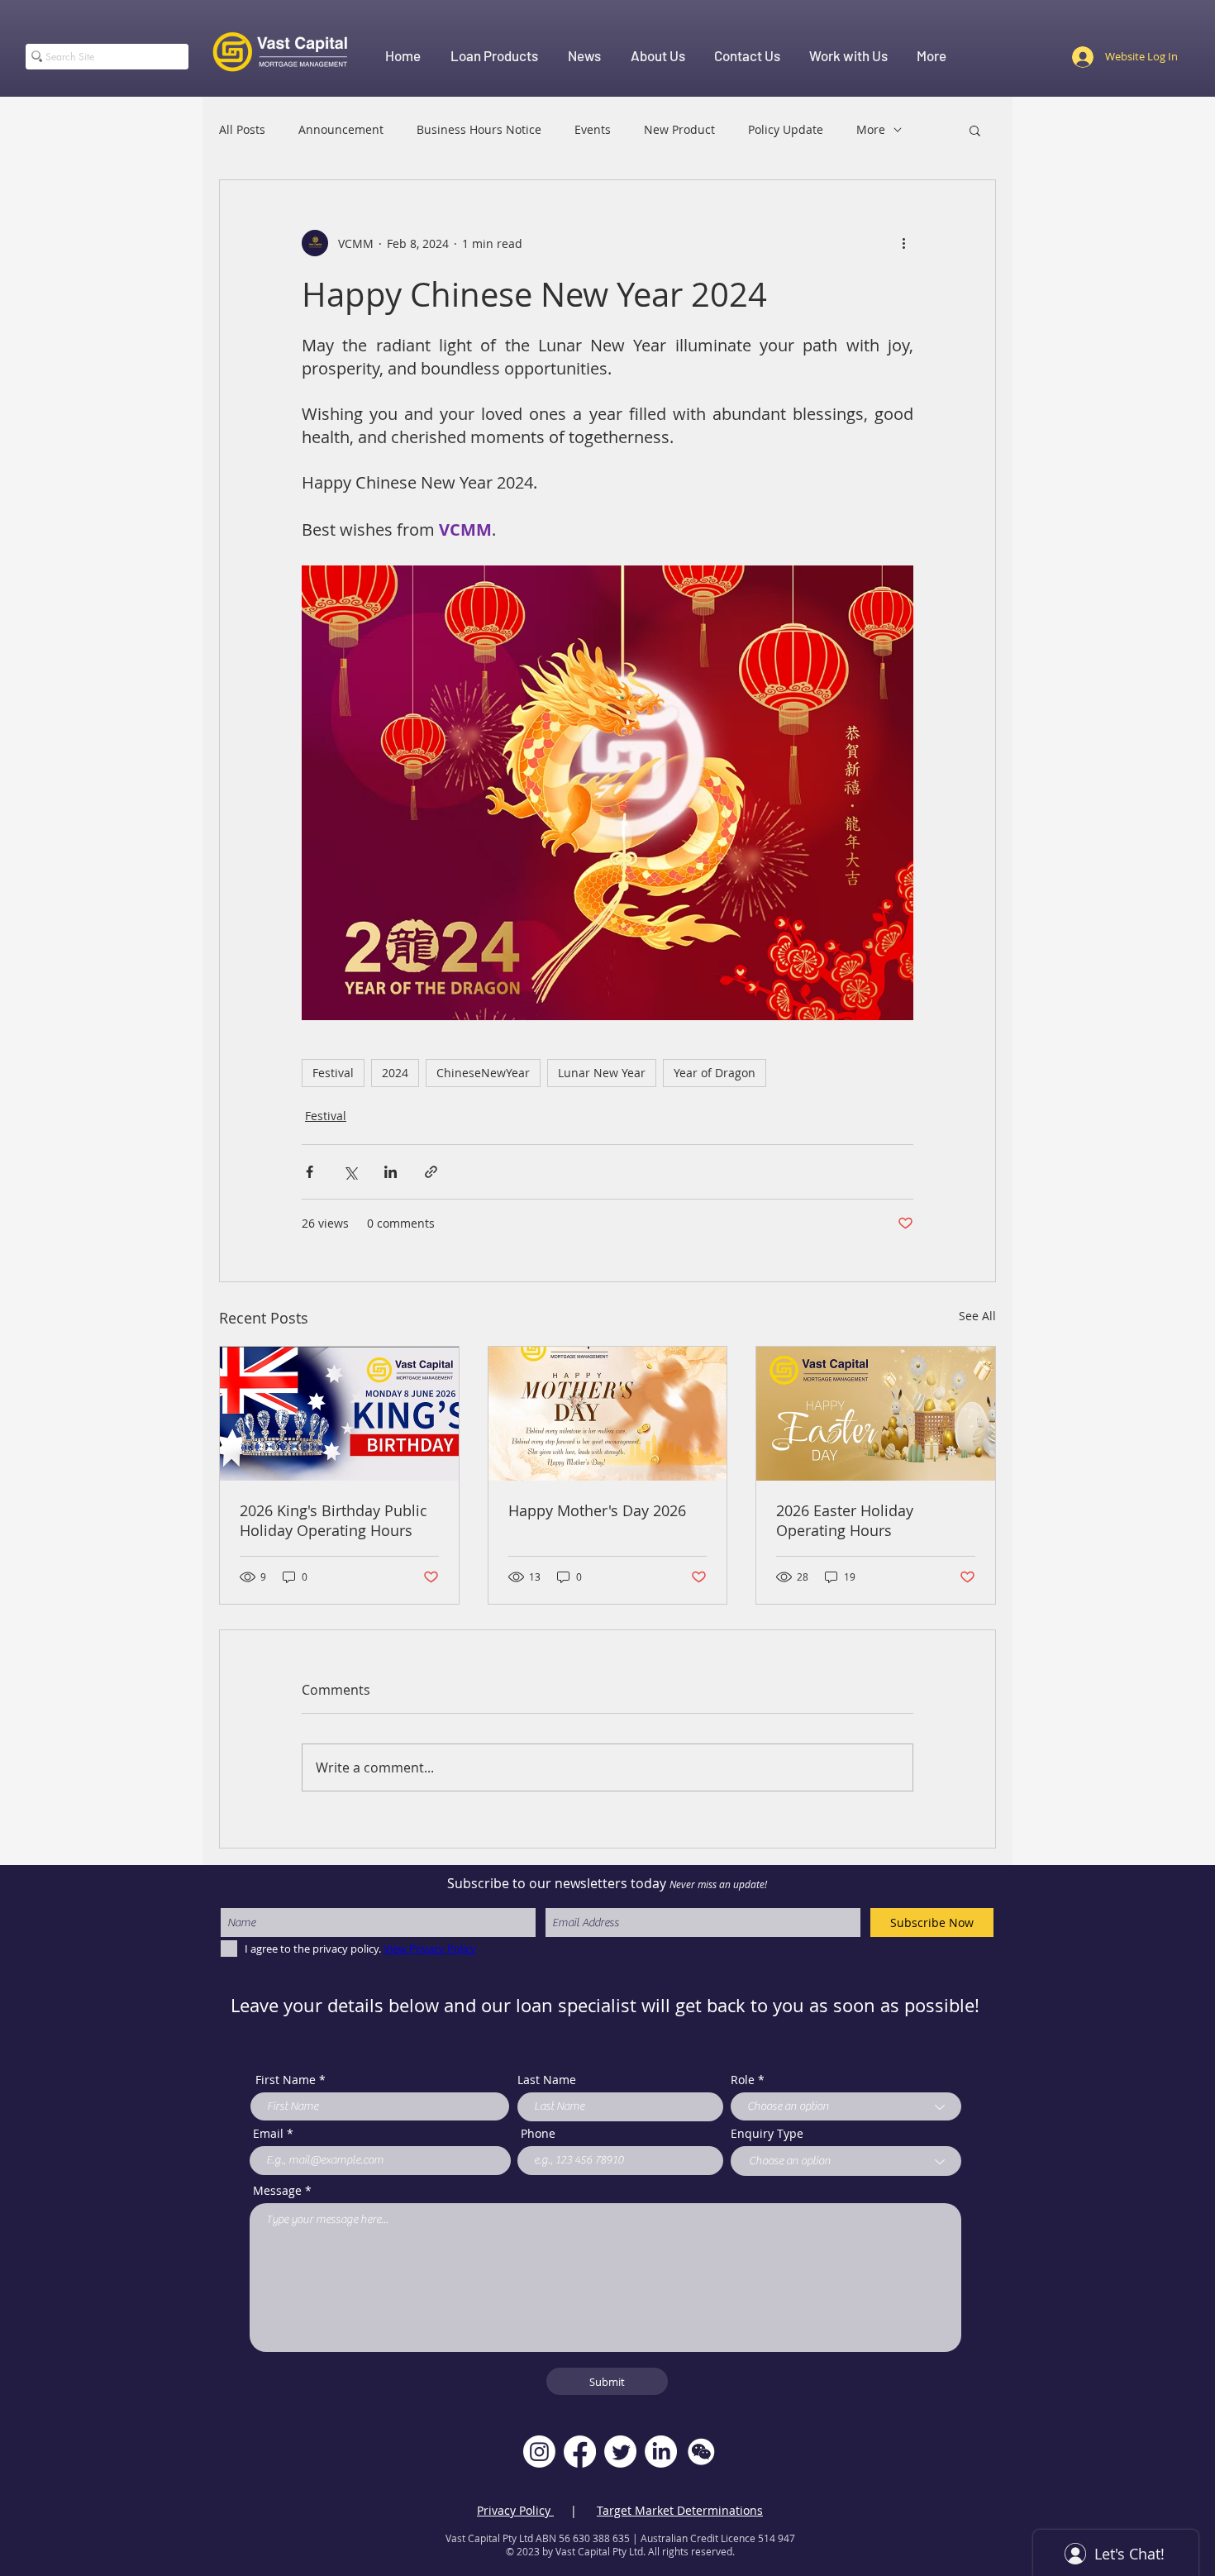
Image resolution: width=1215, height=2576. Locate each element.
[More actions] (903, 243)
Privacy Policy (515, 2510)
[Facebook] (580, 2452)
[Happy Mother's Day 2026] (608, 1414)
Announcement (341, 129)
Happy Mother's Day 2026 (597, 1510)
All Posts (242, 129)
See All (977, 1316)
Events (593, 129)
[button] (975, 130)
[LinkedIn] (661, 2452)
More (871, 129)
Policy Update (786, 129)
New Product (679, 129)
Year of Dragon (715, 1073)
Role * (748, 2080)
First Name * (291, 2080)
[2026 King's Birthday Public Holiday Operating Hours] (339, 1414)
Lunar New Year (602, 1073)
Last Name (547, 2080)
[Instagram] (539, 2452)
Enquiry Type (767, 2134)
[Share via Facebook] (310, 1172)
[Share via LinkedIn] (391, 1172)
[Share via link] (431, 1172)
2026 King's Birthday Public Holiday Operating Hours (334, 1520)
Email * (273, 2134)
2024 (395, 1073)
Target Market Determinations (680, 2510)
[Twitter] (620, 2452)
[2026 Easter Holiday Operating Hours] (876, 1414)
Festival (333, 1073)
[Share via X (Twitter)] (350, 1172)
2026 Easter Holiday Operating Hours (845, 1520)
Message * (282, 2191)
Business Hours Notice (479, 129)
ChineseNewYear (483, 1073)
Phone (538, 2134)
